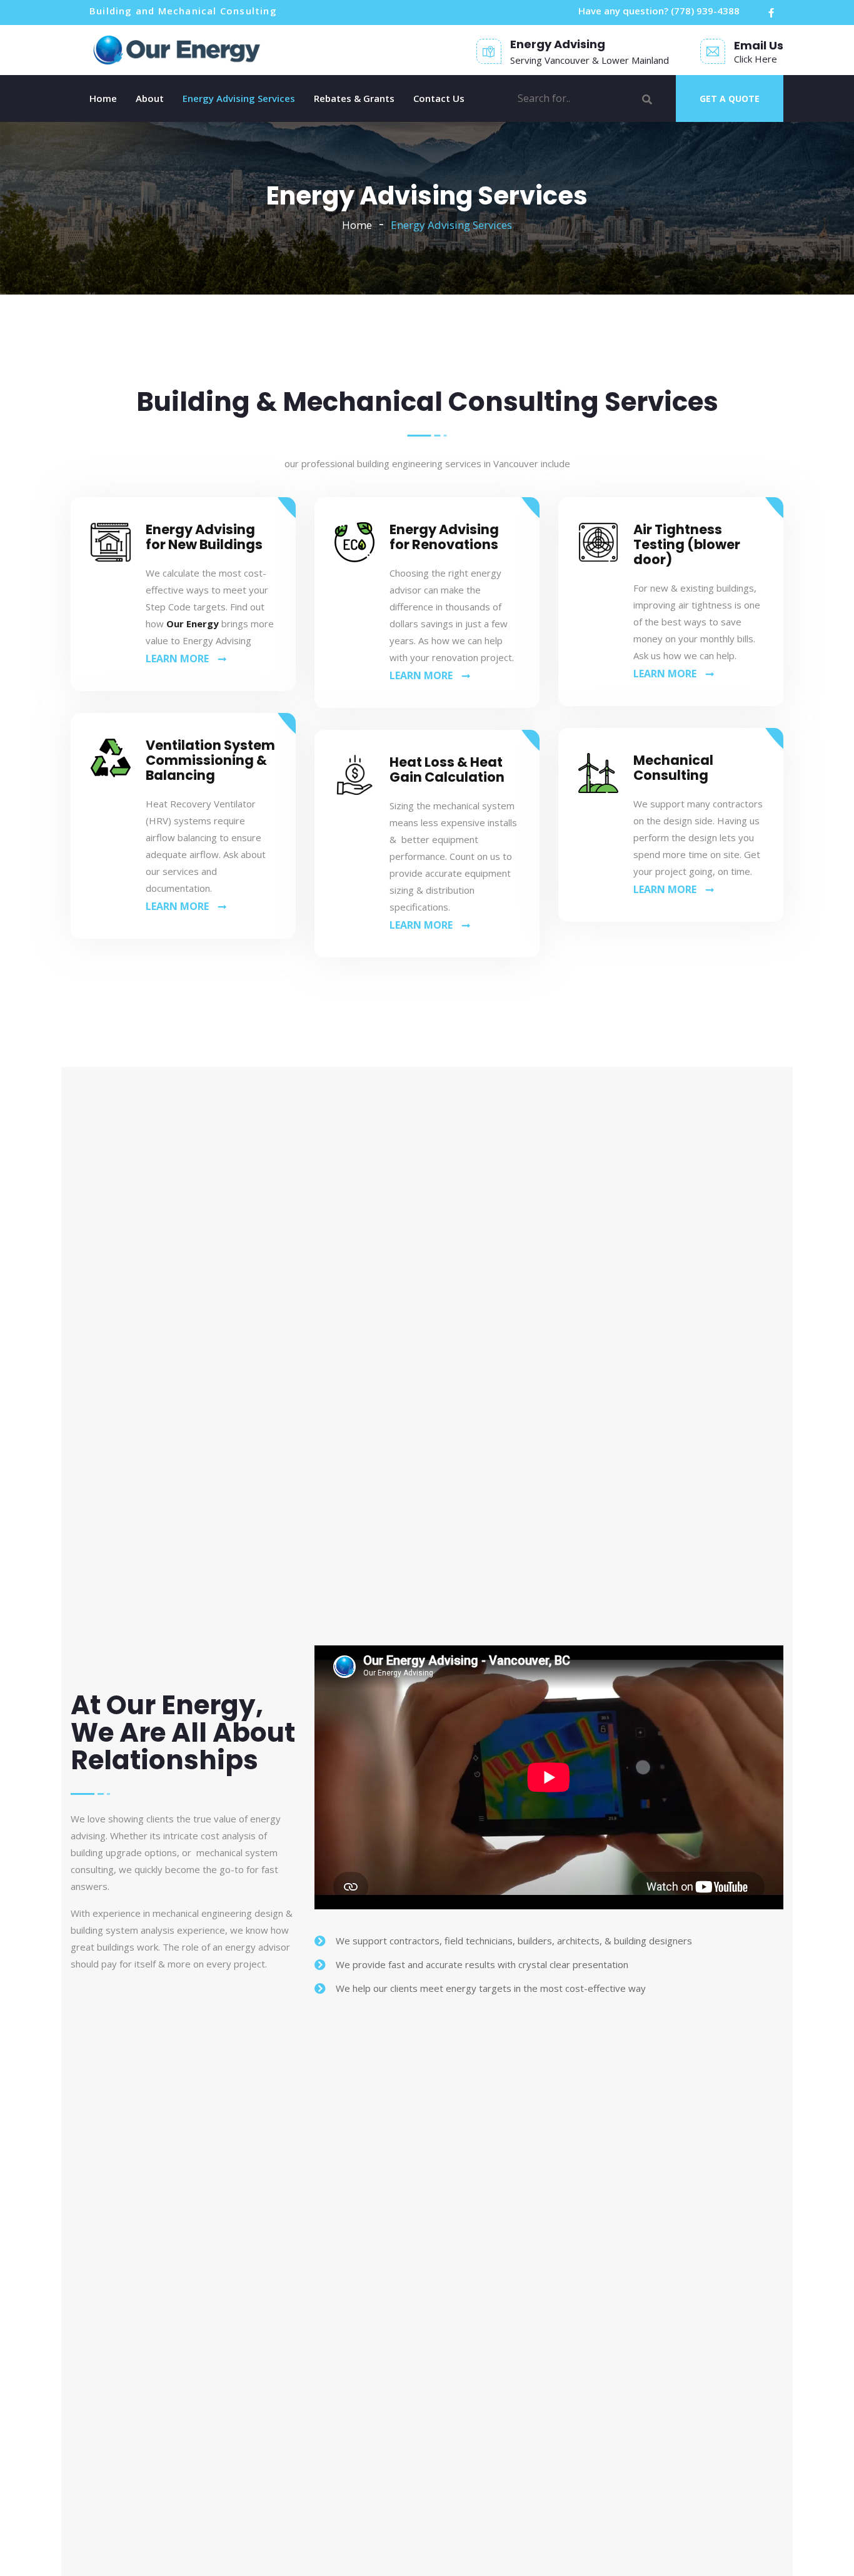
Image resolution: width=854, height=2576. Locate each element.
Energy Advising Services (239, 98)
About (150, 98)
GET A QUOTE (730, 98)
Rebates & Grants (354, 98)
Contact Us (439, 98)
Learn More (177, 659)
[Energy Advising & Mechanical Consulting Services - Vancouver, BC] (178, 50)
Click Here (756, 59)
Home (103, 98)
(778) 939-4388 (705, 11)
